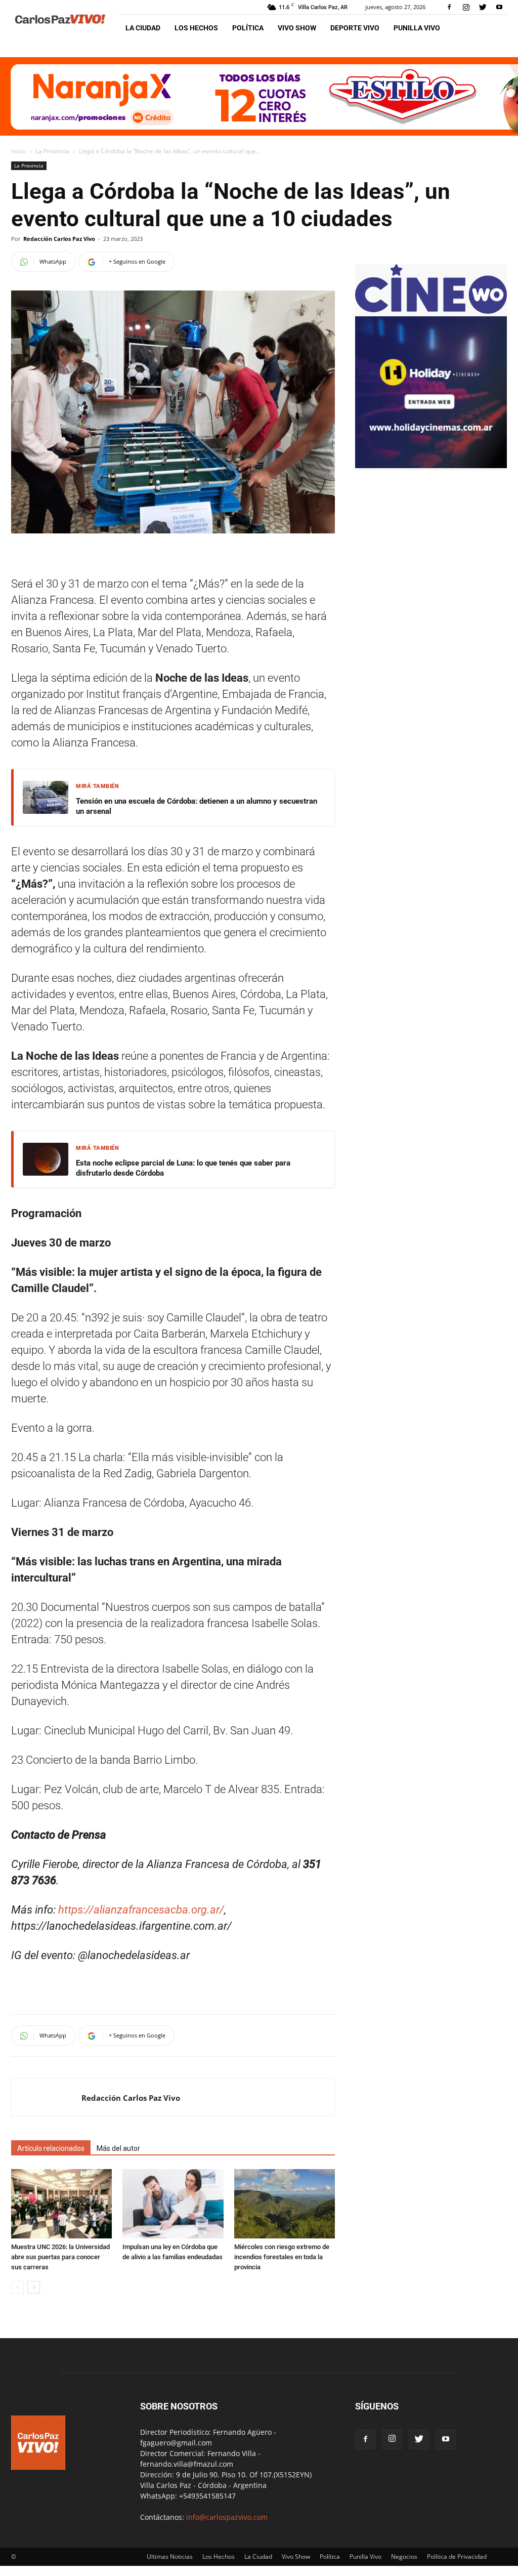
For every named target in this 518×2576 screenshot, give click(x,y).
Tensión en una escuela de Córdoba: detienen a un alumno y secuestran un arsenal (197, 806)
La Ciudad (143, 28)
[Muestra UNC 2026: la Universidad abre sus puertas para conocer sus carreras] (61, 2204)
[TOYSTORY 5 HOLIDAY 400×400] (431, 465)
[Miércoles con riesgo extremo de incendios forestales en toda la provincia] (285, 2204)
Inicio (18, 151)
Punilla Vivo (417, 28)
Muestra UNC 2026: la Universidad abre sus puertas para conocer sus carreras (60, 2257)
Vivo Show (297, 28)
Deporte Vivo (355, 28)
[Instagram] (466, 7)
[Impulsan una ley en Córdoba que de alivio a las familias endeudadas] (173, 2204)
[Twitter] (483, 7)
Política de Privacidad (457, 2557)
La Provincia (52, 151)
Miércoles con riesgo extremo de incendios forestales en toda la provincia (282, 2257)
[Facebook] (449, 7)
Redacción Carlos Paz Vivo (59, 239)
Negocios (404, 2557)
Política (248, 28)
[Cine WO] (431, 311)
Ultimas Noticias (170, 2557)
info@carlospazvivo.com (227, 2517)
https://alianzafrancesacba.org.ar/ (141, 1910)
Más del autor (118, 2148)
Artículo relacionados (51, 2148)
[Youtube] (499, 7)
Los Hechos (196, 28)
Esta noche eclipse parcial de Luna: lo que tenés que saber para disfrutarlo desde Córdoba (183, 1168)
